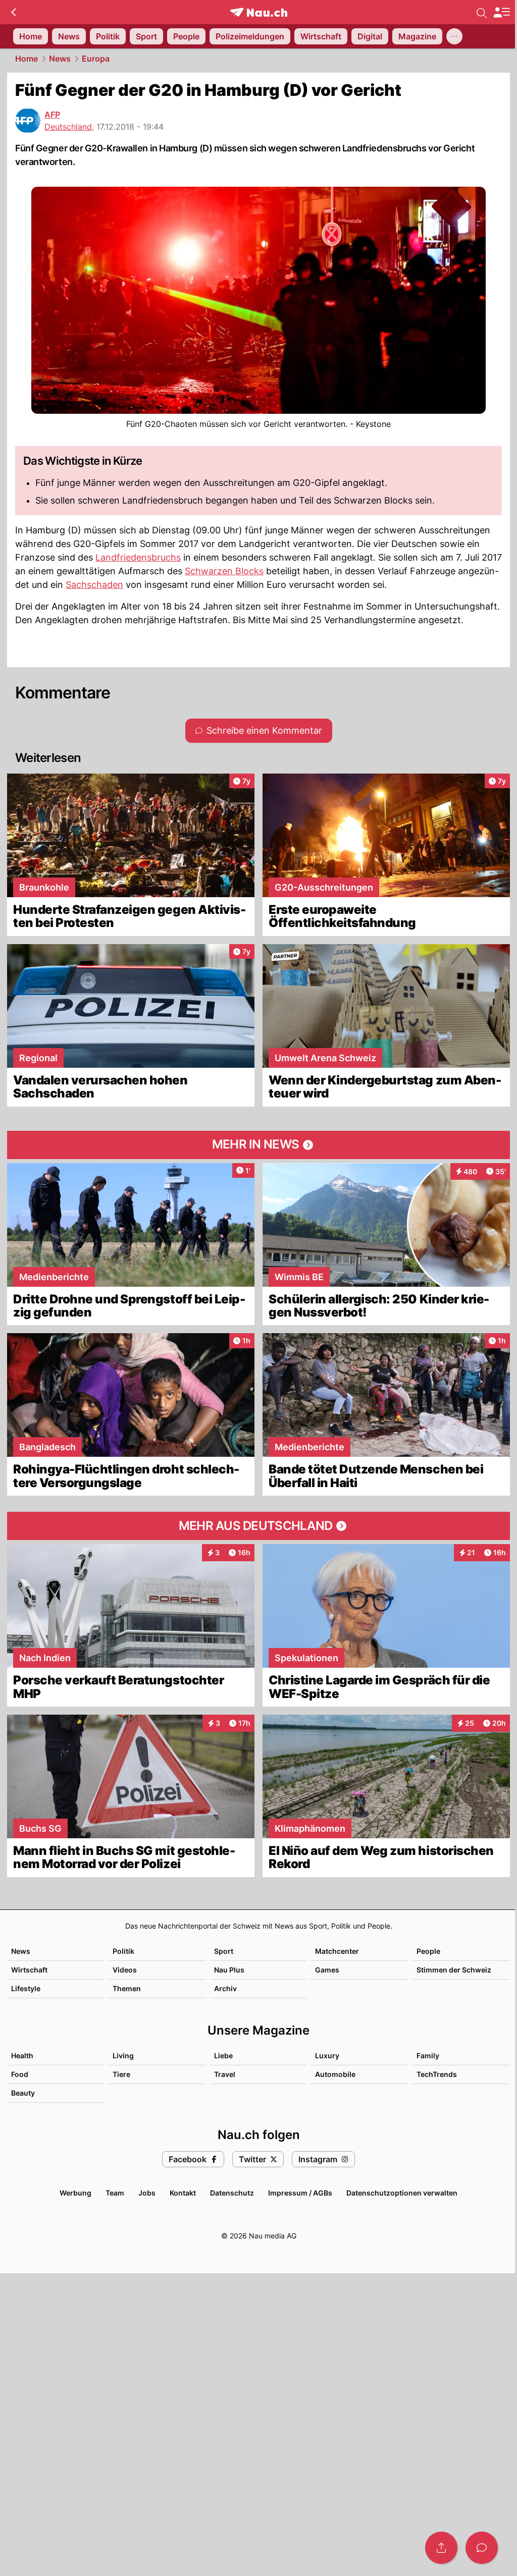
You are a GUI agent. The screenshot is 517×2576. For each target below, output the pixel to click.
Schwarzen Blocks (224, 571)
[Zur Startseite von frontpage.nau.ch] (259, 12)
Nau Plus (229, 1970)
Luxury (327, 2056)
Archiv (225, 1988)
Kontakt (183, 2193)
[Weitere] (454, 36)
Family (428, 2056)
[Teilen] (441, 2548)
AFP (52, 115)
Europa (96, 59)
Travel (225, 2074)
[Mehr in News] (258, 1145)
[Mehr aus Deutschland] (258, 1526)
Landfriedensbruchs (138, 557)
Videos (125, 1970)
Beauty (23, 2093)
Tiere (121, 2074)
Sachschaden (94, 585)
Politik (123, 1951)
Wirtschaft (29, 1970)
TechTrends (437, 2074)
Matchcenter (337, 1951)
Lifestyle (26, 1988)
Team (115, 2193)
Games (327, 1970)
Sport (224, 1951)
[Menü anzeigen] (501, 12)
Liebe (223, 2056)
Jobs (147, 2193)
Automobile (335, 2074)
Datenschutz (232, 2193)
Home (27, 59)
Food (20, 2074)
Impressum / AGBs (300, 2193)
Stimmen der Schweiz (454, 1970)
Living (123, 2056)
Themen (127, 1988)
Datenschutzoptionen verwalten (402, 2193)
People (428, 1951)
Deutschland (68, 127)
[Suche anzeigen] (482, 12)
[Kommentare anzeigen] (482, 2548)
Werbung (75, 2193)
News (60, 59)
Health (22, 2056)
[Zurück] (13, 12)
